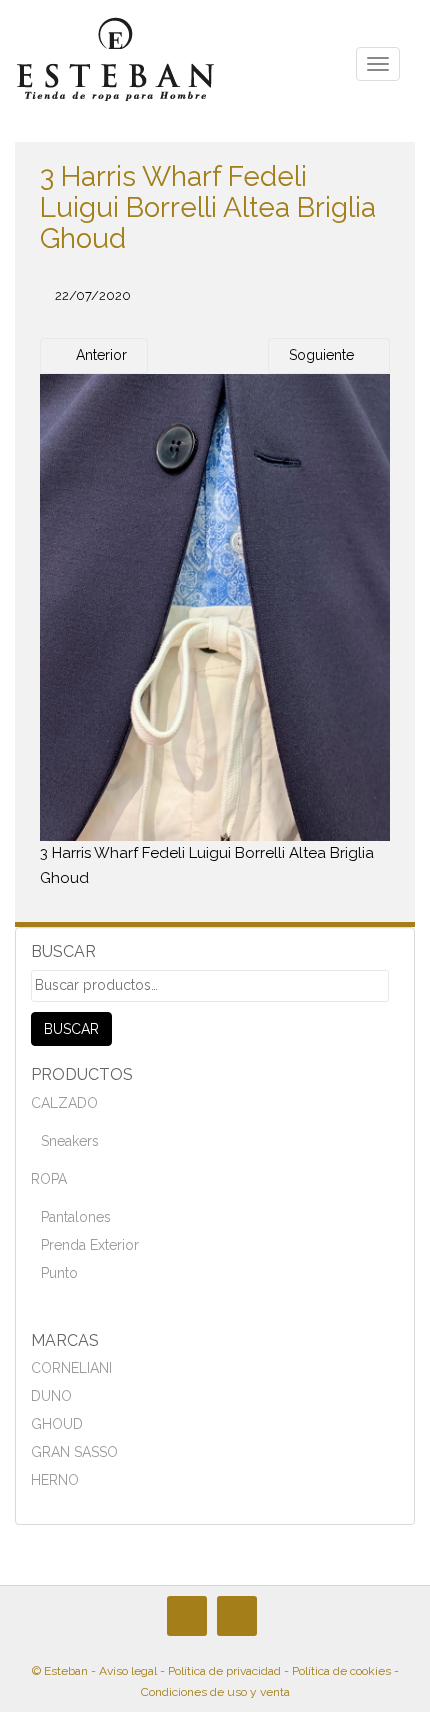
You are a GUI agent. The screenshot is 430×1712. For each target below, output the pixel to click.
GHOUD (57, 1424)
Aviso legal (128, 1671)
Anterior (99, 355)
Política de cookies (341, 1671)
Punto (59, 1273)
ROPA (49, 1179)
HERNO (55, 1480)
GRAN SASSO (74, 1452)
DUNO (51, 1396)
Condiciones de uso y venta (215, 1692)
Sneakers (70, 1141)
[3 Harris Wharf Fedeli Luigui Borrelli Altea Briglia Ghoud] (215, 606)
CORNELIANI (71, 1368)
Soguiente (323, 355)
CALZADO (64, 1103)
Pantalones (76, 1217)
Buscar (71, 1029)
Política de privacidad (224, 1671)
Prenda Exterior (90, 1245)
